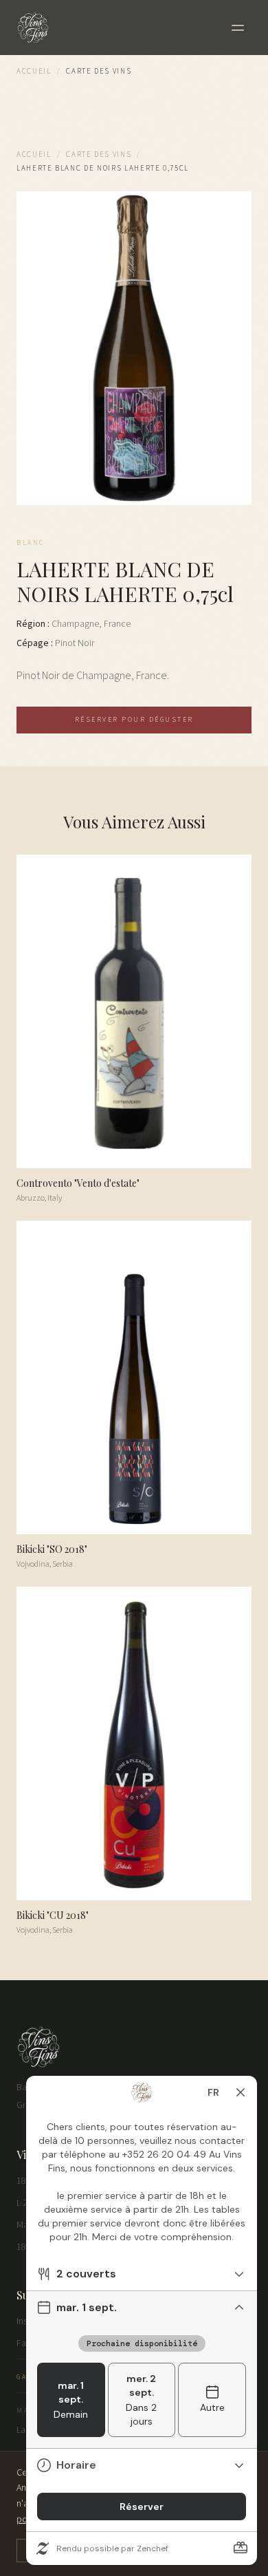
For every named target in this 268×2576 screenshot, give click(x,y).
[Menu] (238, 28)
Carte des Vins (99, 154)
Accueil (34, 71)
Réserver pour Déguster (134, 720)
